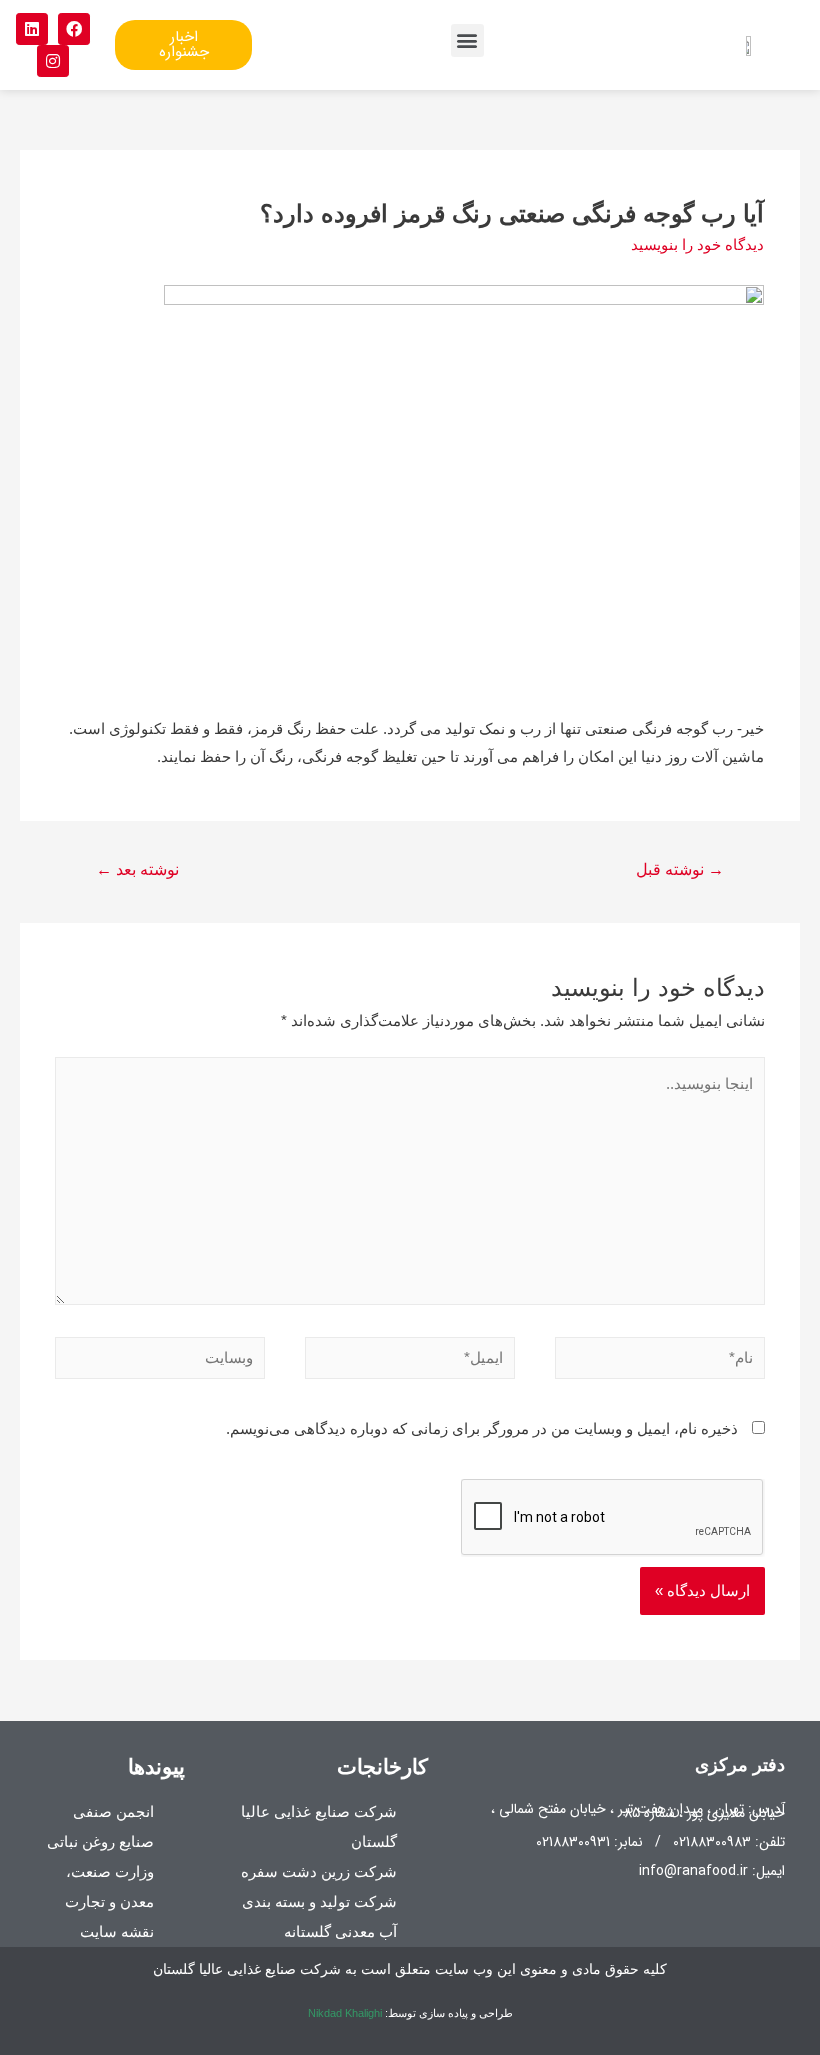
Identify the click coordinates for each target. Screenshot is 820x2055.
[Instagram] (53, 61)
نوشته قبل (680, 869)
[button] (467, 40)
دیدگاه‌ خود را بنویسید (697, 244)
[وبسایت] (160, 1361)
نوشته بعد (137, 869)
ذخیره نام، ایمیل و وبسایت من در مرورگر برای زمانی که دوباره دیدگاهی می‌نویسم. (482, 1428)
